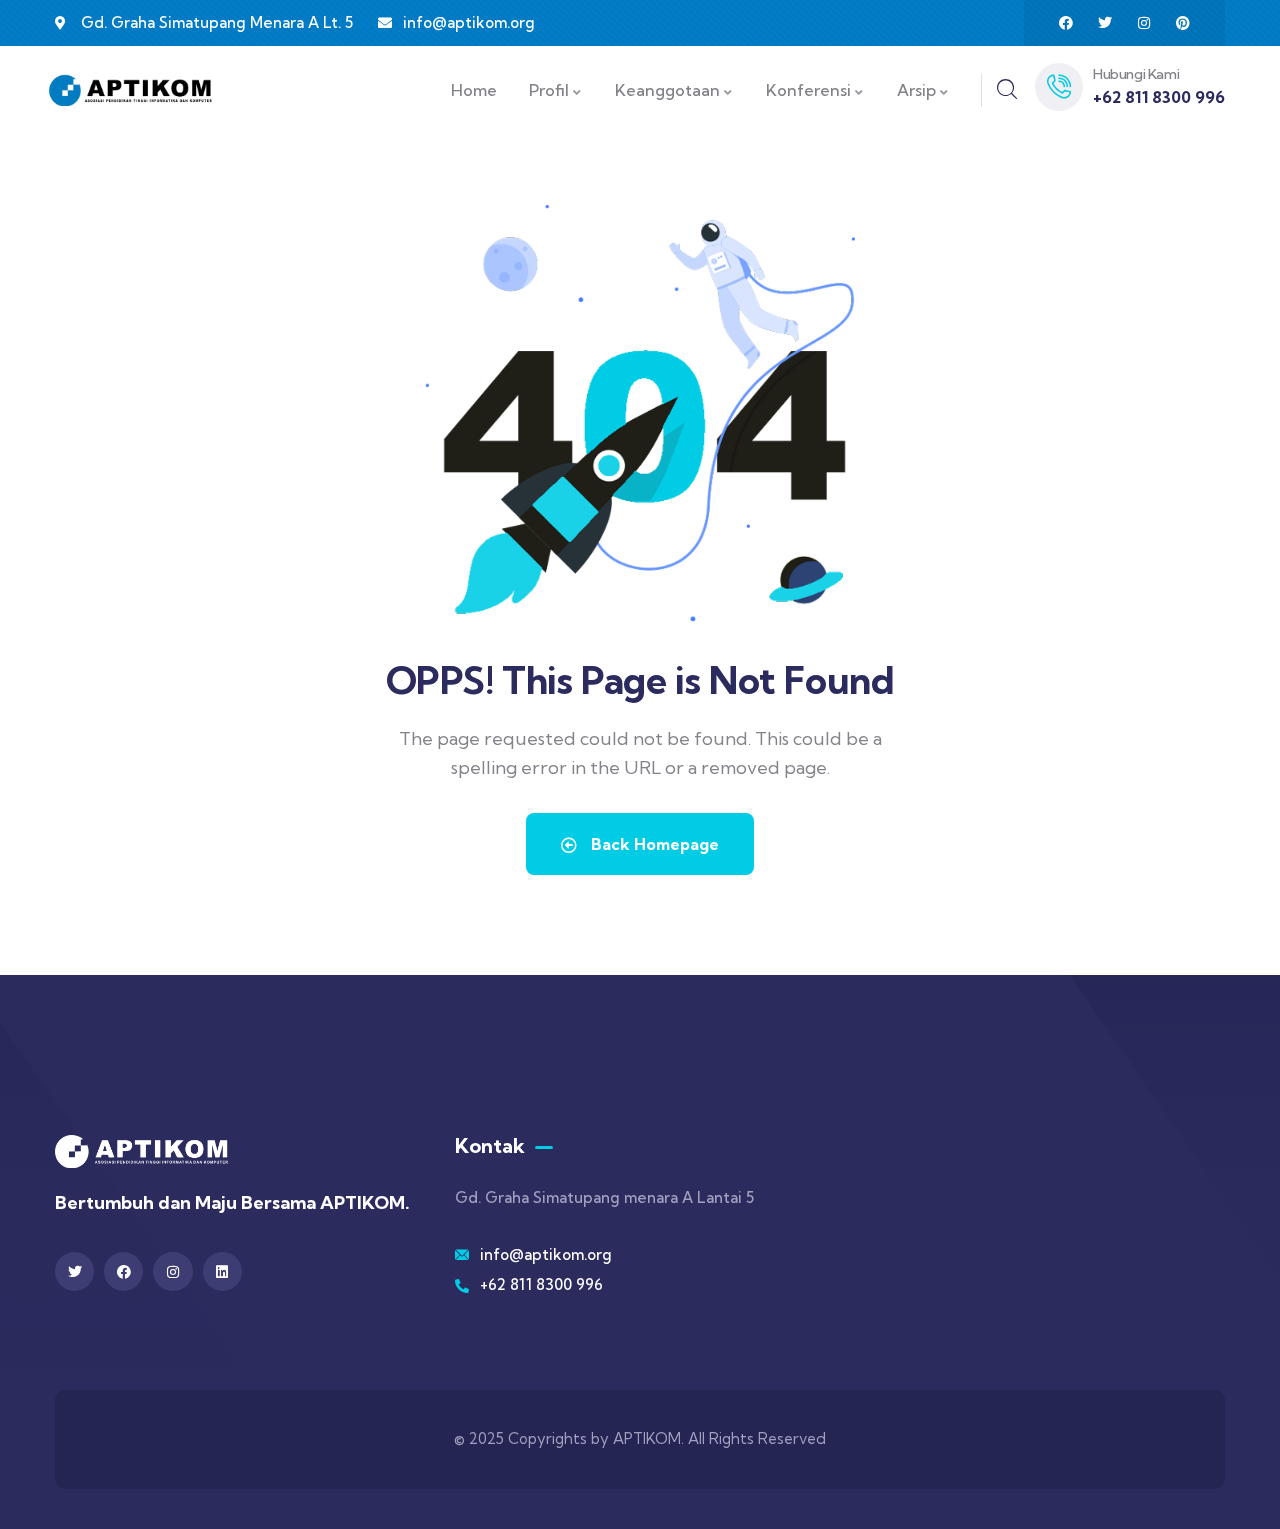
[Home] (130, 90)
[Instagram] (1144, 23)
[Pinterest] (1183, 23)
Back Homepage (653, 844)
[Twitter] (1105, 23)
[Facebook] (1066, 23)
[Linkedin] (222, 1271)
